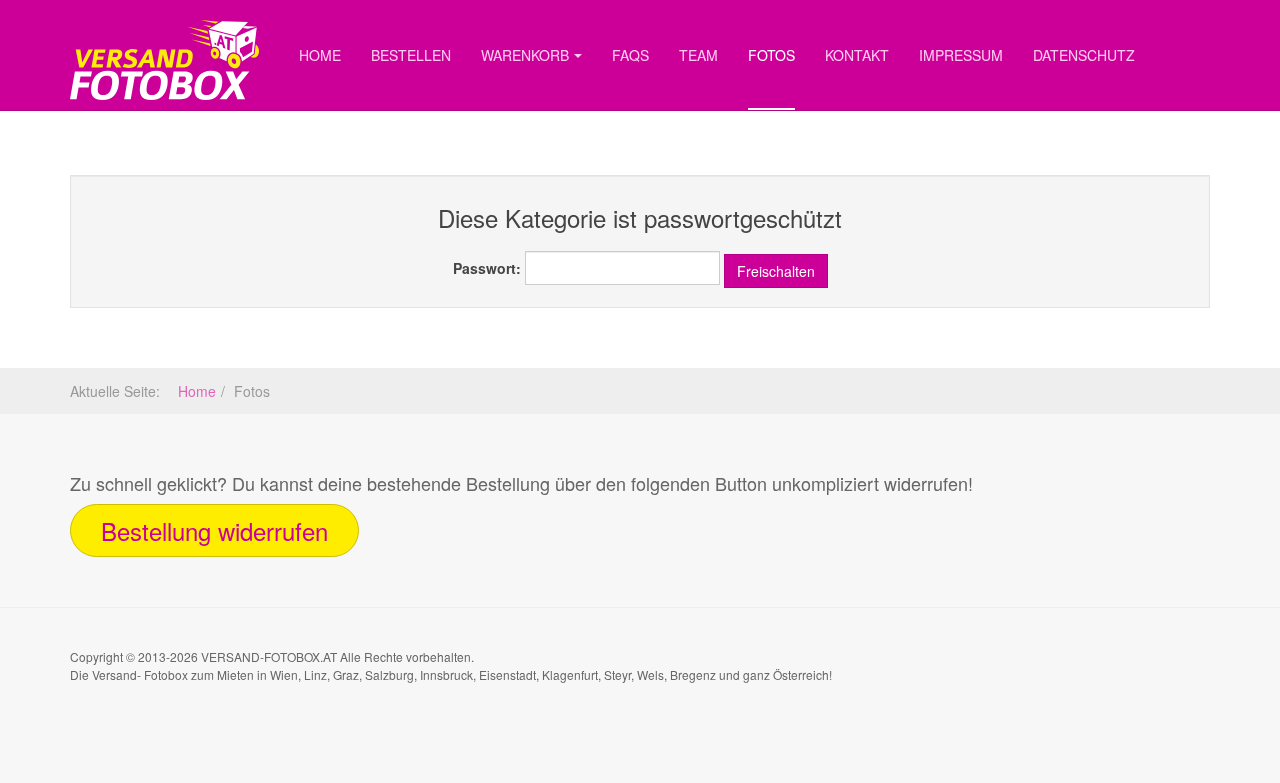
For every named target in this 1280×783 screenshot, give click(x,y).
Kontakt (857, 55)
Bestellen (411, 55)
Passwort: (487, 268)
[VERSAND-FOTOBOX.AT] (164, 27)
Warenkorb (525, 55)
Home (320, 55)
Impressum (961, 55)
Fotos (771, 55)
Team (698, 55)
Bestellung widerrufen (214, 530)
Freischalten (776, 271)
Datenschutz (1084, 55)
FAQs (630, 55)
